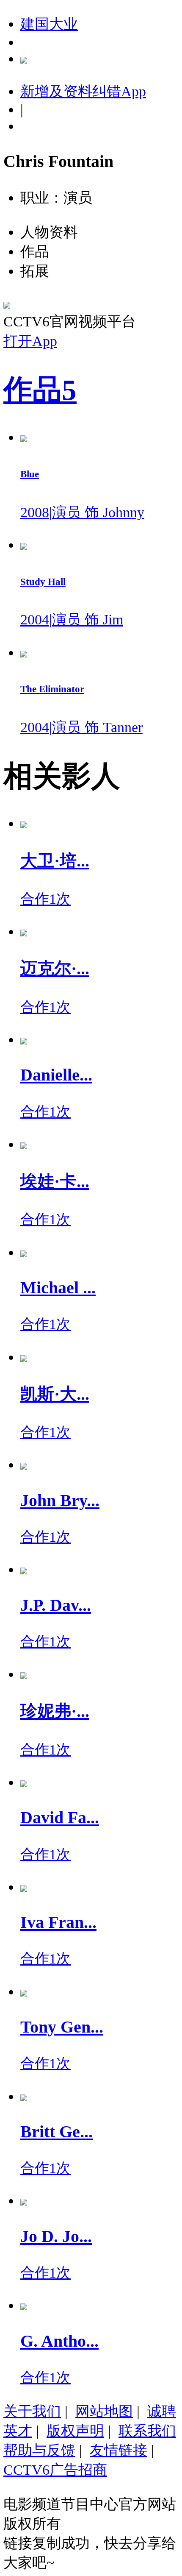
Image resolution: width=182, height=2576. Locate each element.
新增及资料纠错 (83, 91)
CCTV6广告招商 (55, 2470)
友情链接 (119, 2450)
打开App (30, 341)
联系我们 (147, 2431)
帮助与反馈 (39, 2450)
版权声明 (75, 2431)
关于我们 (32, 2411)
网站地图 (104, 2411)
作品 (40, 390)
